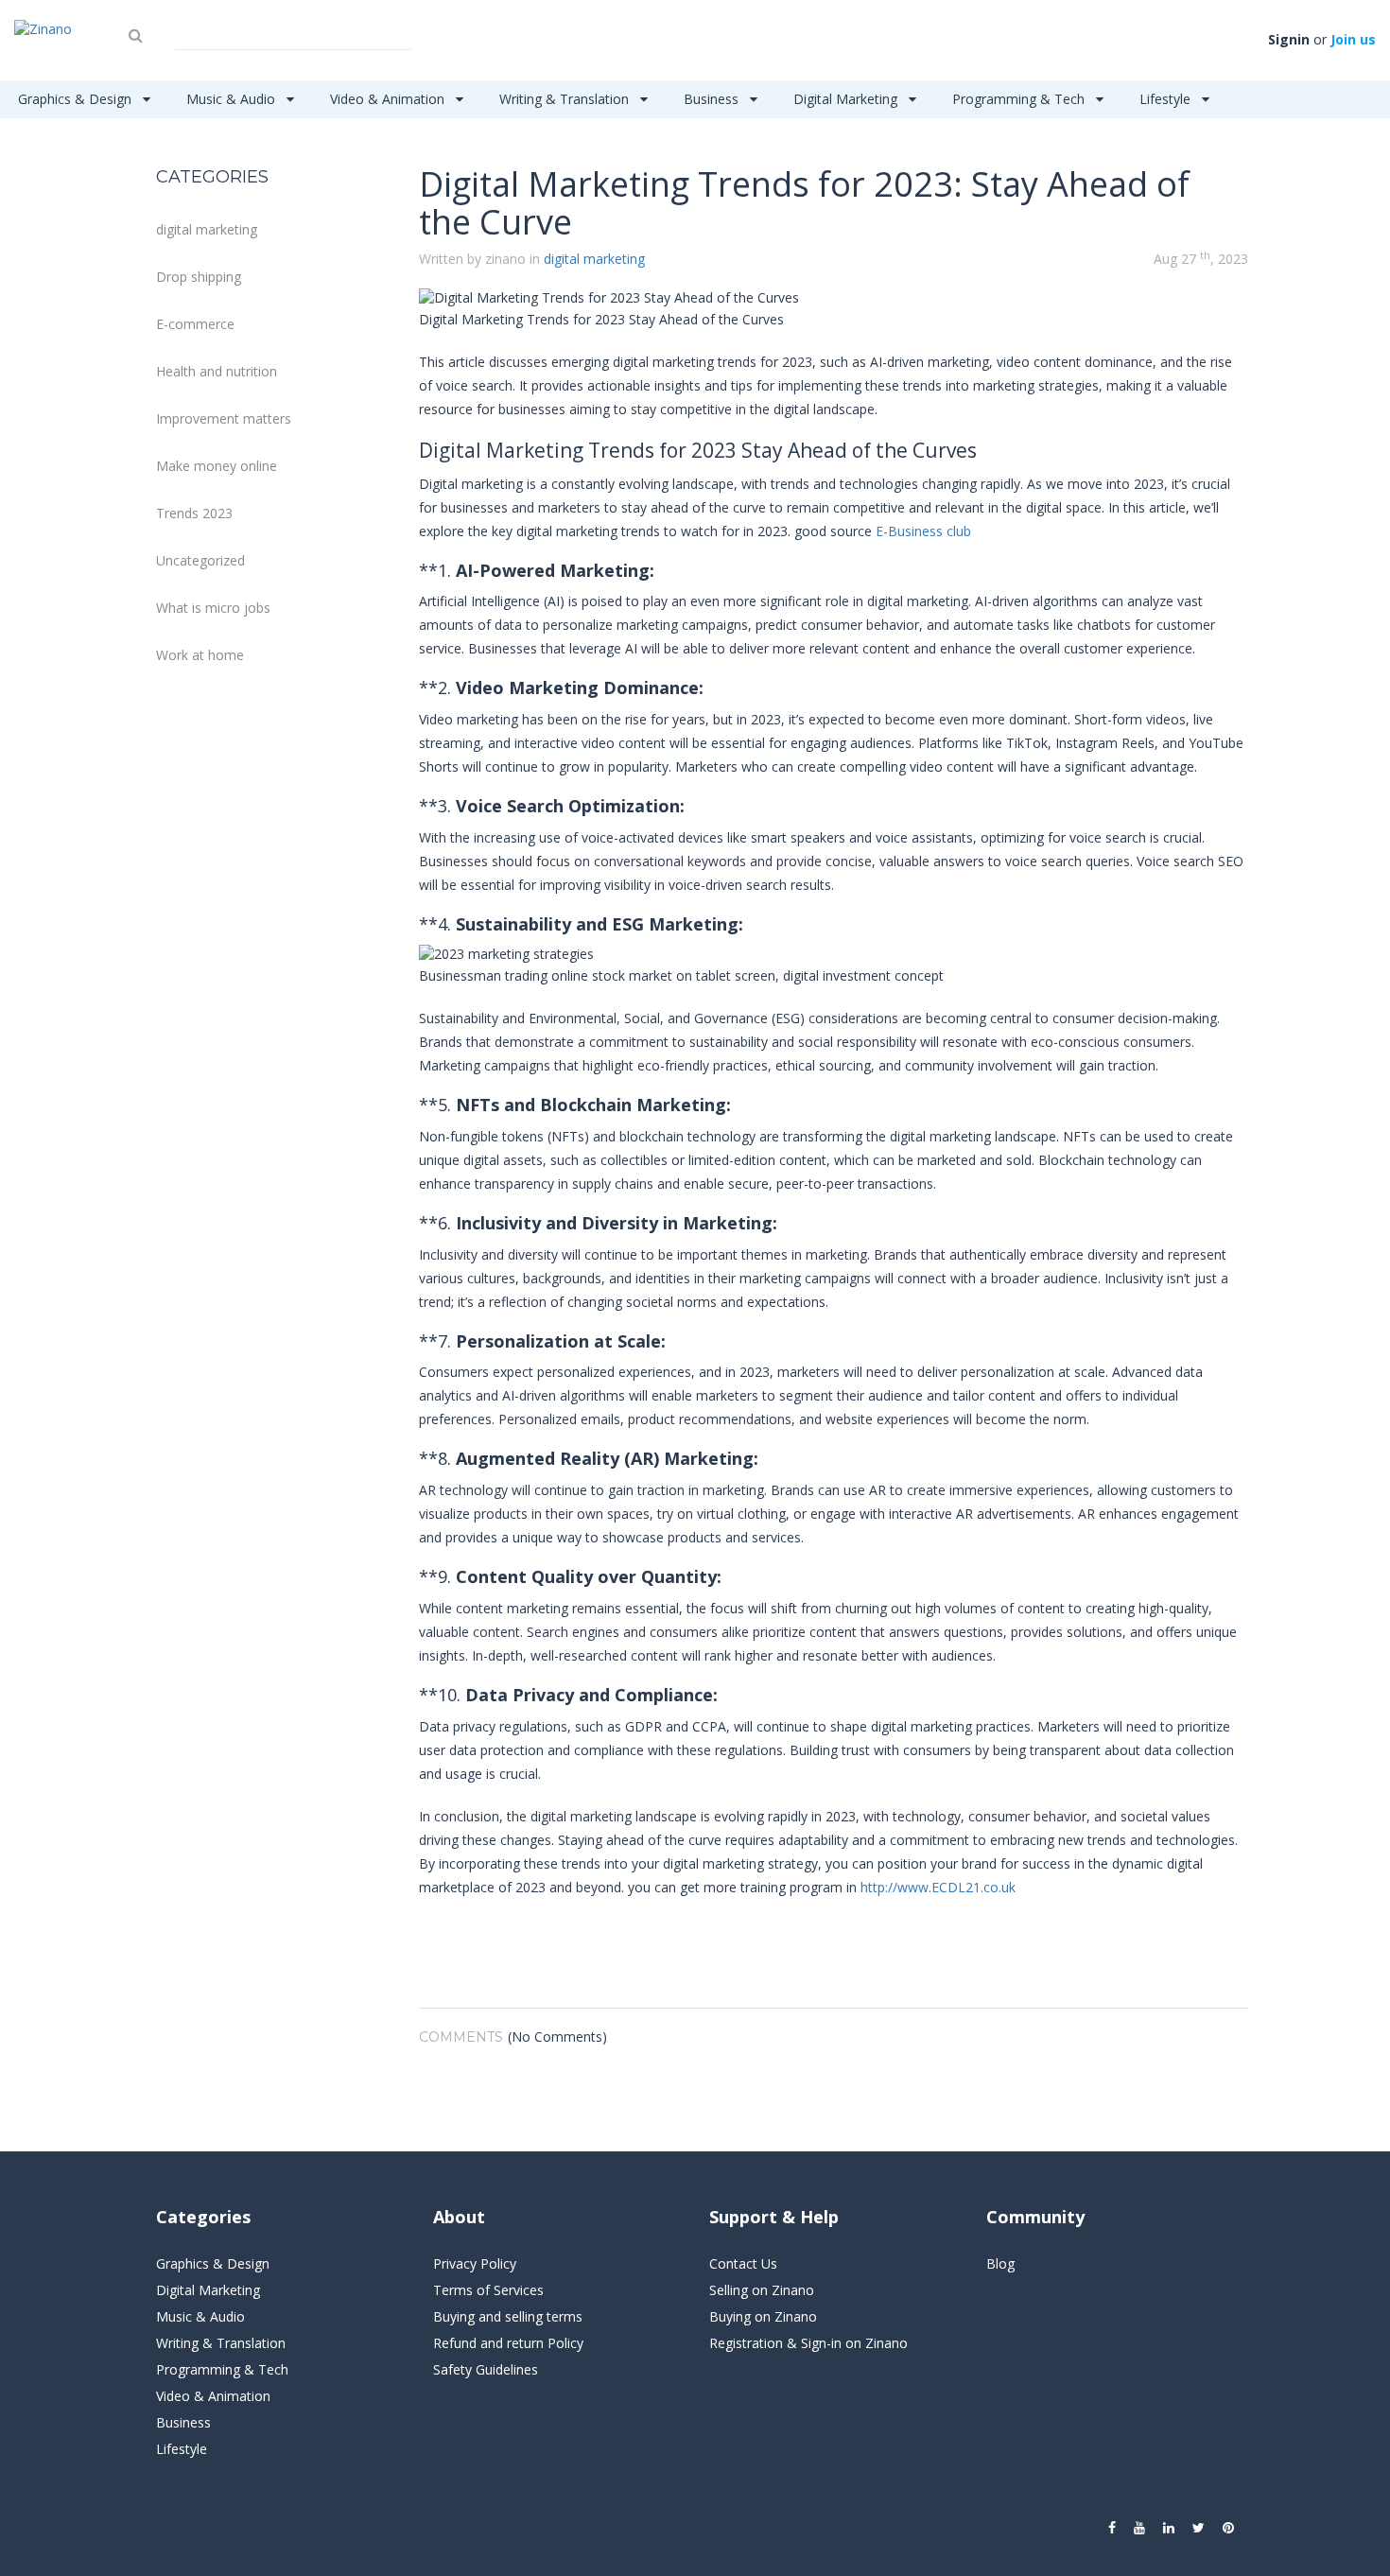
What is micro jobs (213, 608)
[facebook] (1112, 2528)
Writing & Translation (566, 99)
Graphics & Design (77, 99)
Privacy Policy (475, 2263)
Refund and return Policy (508, 2343)
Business (713, 99)
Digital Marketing (847, 99)
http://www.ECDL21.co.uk (938, 1887)
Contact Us (743, 2263)
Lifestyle (1167, 99)
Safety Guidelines (486, 2369)
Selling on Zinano (762, 2290)
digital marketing (207, 229)
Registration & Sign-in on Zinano (808, 2343)
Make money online (217, 466)
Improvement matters (224, 418)
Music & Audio (233, 99)
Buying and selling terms (508, 2316)
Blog (1000, 2263)
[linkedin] (1169, 2528)
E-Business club (923, 531)
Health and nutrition (217, 371)
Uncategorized (200, 560)
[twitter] (1199, 2528)
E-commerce (195, 324)
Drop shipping (199, 277)
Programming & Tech (1020, 99)
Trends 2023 (194, 513)
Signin (1289, 39)
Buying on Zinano (763, 2316)
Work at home (200, 655)
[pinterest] (1228, 2528)
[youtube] (1139, 2528)
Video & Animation (389, 99)
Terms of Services (488, 2290)
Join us (1353, 39)
